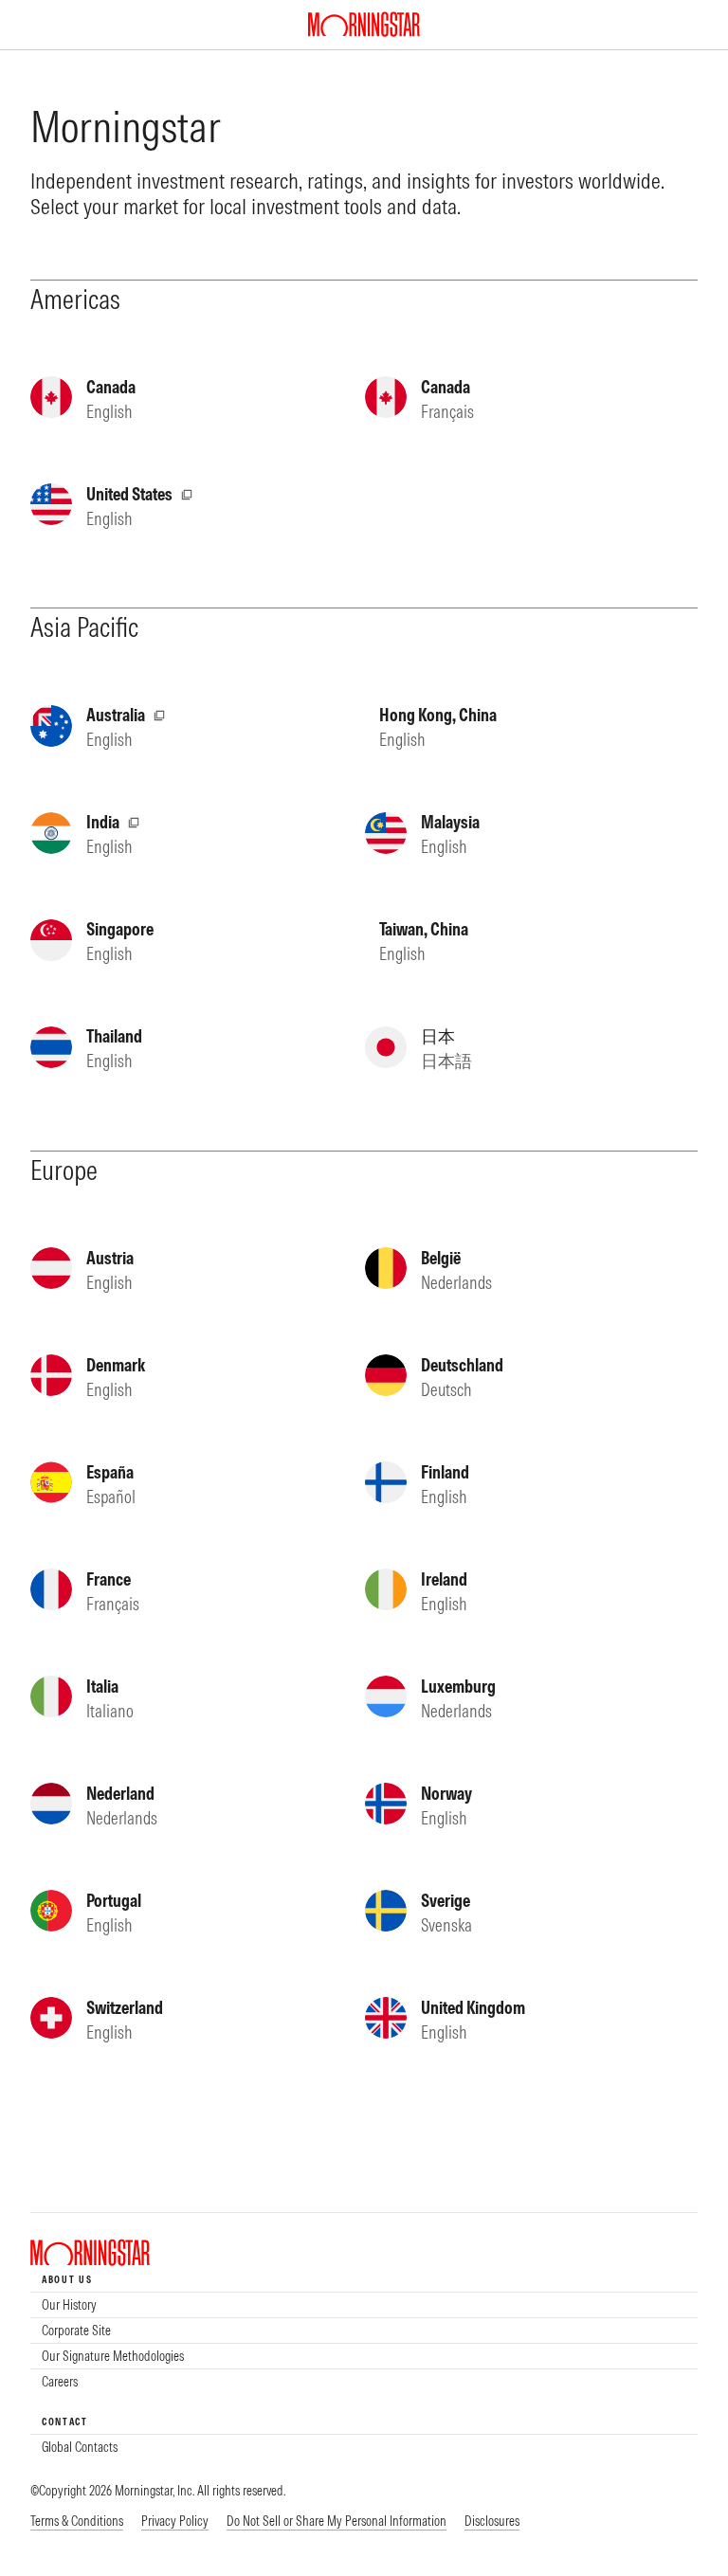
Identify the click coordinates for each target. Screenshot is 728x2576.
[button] (337, 2522)
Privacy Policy (175, 2521)
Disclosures (492, 2521)
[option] (364, 2305)
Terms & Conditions (77, 2521)
